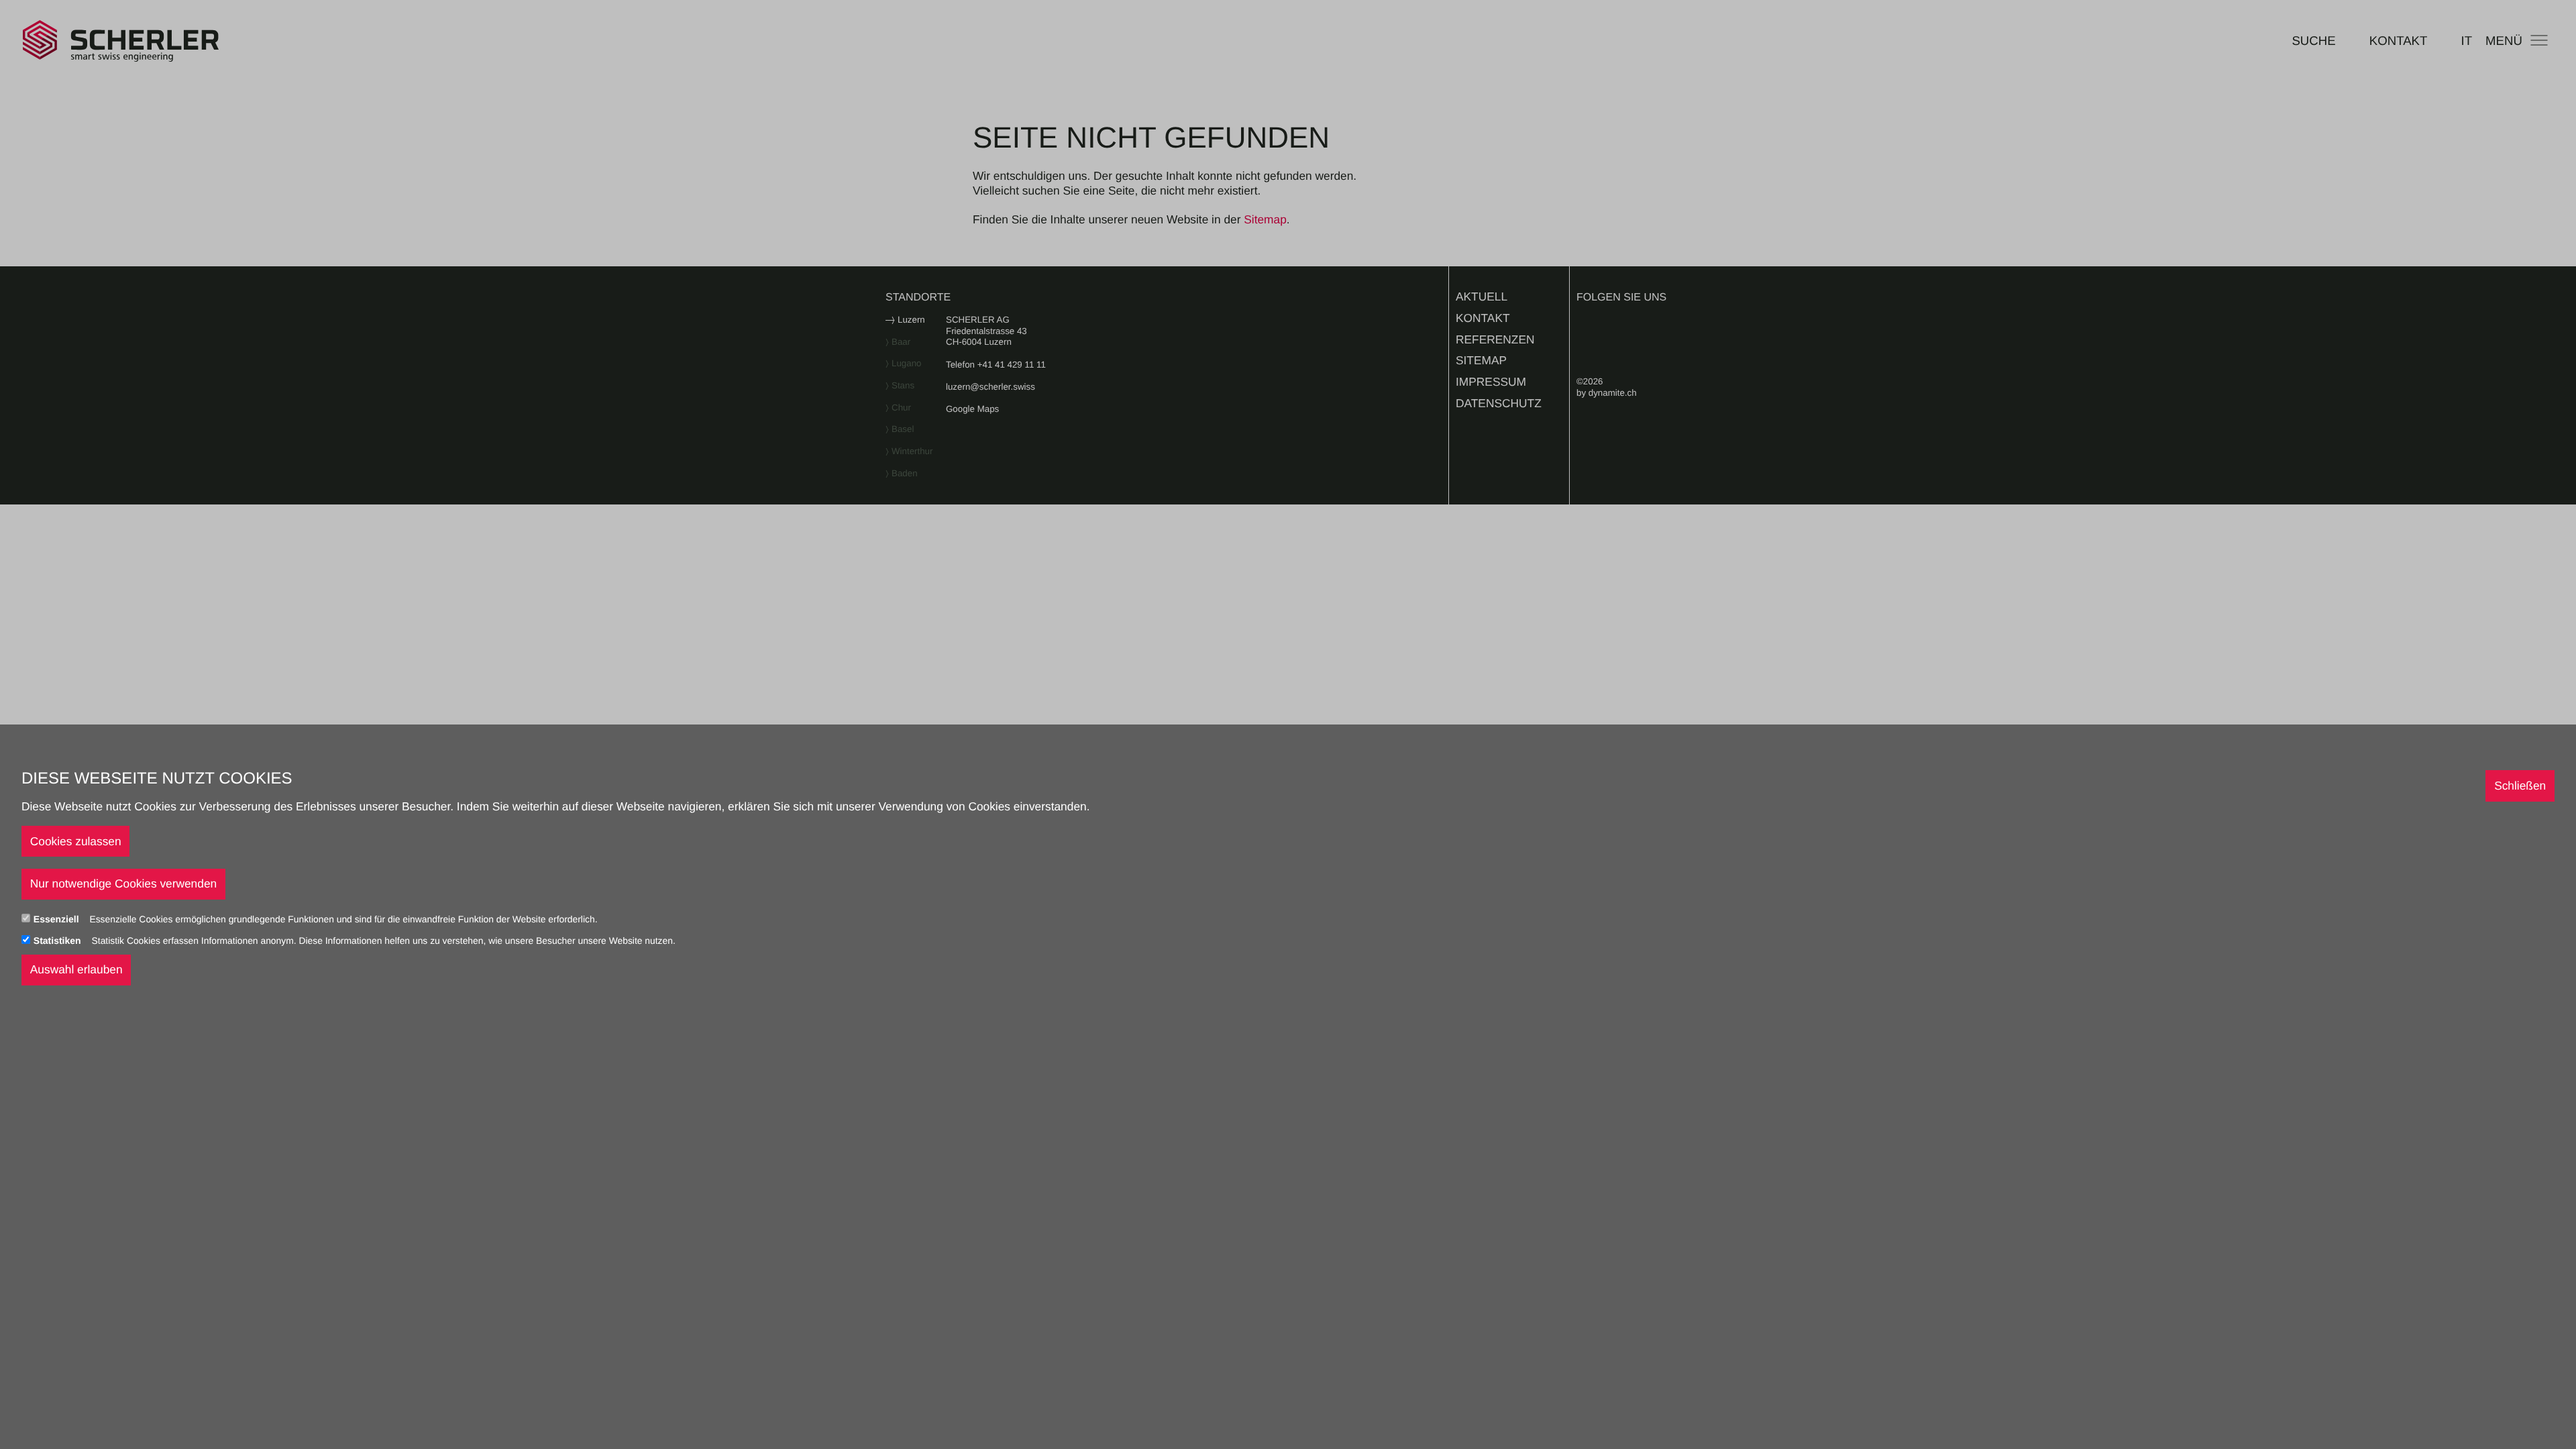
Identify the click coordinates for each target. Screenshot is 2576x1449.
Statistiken (59, 941)
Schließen (2520, 786)
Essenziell (58, 919)
